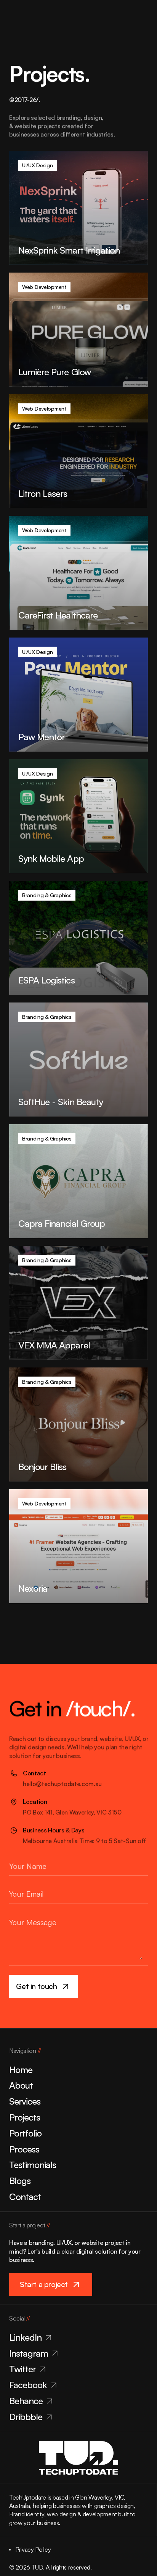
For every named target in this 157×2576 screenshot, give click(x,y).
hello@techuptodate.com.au (62, 1784)
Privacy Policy (33, 2549)
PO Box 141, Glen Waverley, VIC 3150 (72, 1812)
